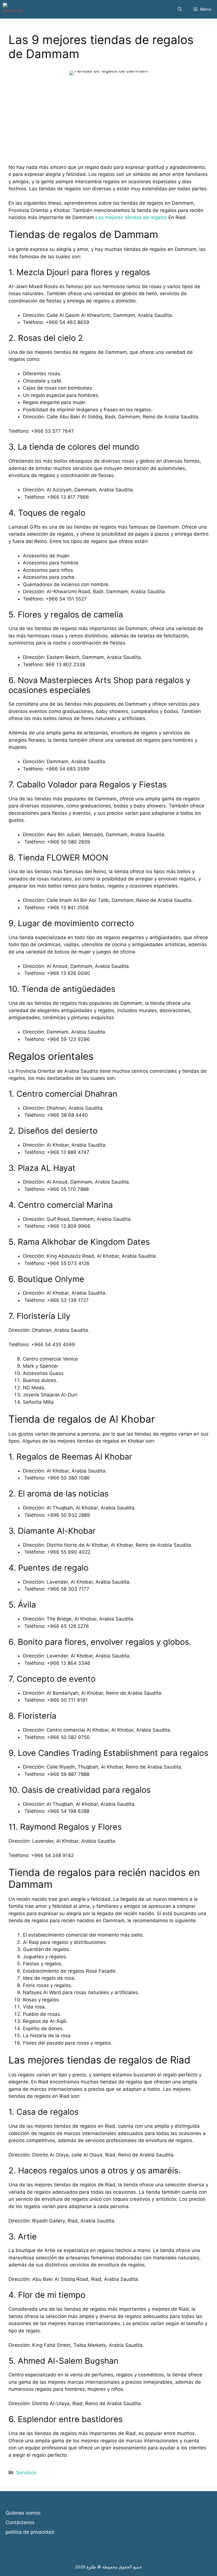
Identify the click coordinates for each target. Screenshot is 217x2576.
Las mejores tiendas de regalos (131, 217)
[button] (180, 9)
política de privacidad (30, 2532)
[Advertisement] (108, 124)
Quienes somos (23, 2513)
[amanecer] (13, 9)
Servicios (26, 2473)
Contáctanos (20, 2522)
